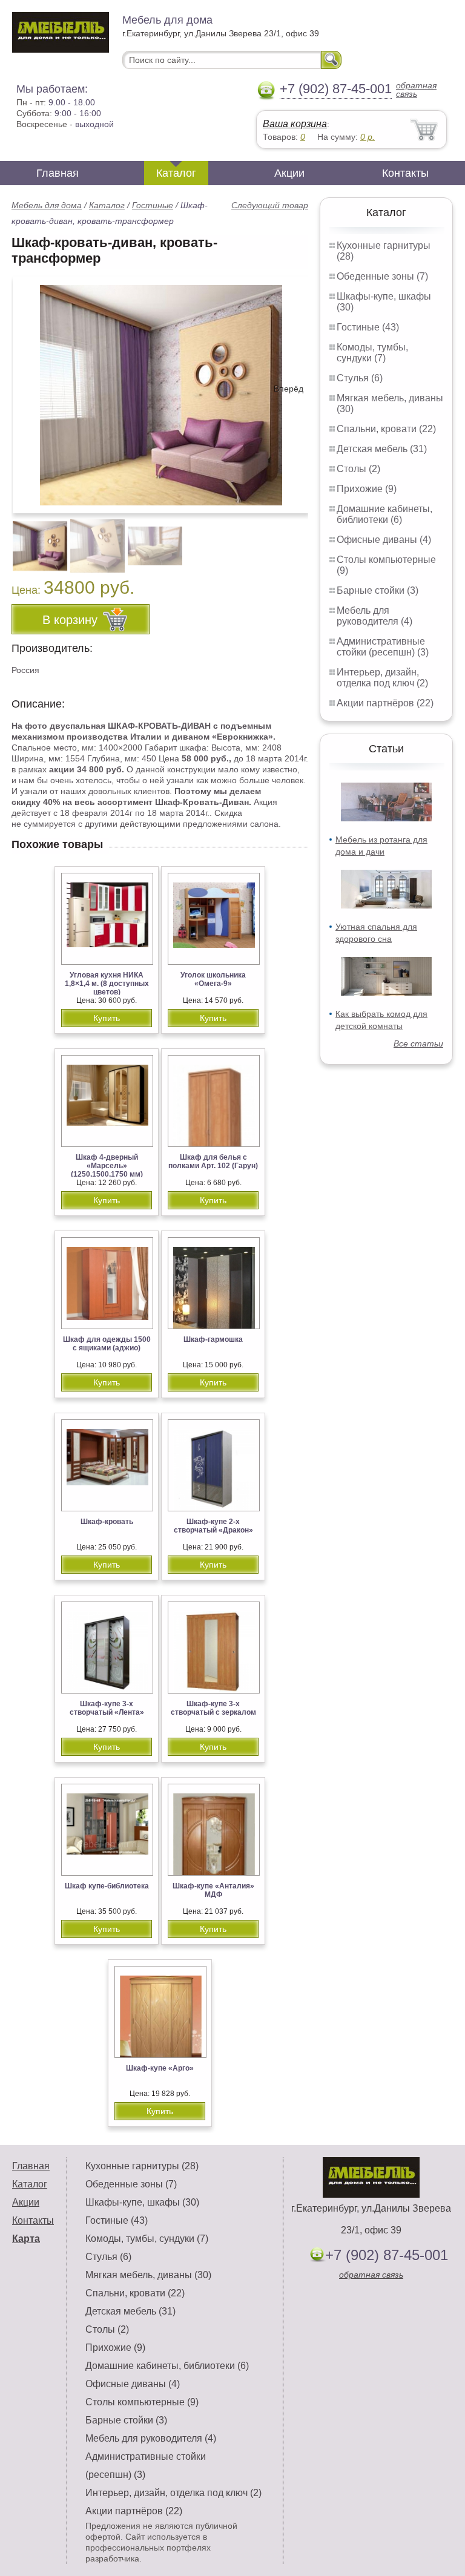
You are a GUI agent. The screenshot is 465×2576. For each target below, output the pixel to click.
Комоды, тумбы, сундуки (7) (372, 353)
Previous (34, 539)
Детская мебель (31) (382, 449)
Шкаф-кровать (107, 1522)
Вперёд (289, 389)
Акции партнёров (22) (385, 703)
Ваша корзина (295, 124)
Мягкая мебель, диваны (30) (148, 2275)
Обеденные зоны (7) (382, 276)
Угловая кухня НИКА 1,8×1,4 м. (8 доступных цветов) (107, 984)
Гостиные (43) (368, 327)
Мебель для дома (47, 205)
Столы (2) (358, 469)
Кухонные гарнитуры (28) (142, 2166)
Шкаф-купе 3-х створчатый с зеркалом (213, 1708)
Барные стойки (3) (378, 590)
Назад (31, 389)
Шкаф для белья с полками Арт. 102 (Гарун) (213, 1161)
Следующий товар (270, 205)
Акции (289, 173)
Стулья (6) (360, 378)
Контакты (405, 173)
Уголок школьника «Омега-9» (213, 979)
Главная (58, 173)
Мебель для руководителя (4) (374, 616)
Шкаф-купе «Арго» (160, 2068)
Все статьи (418, 1043)
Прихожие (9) (367, 489)
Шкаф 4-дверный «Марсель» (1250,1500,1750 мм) (107, 1166)
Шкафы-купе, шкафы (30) (142, 2202)
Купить (107, 1018)
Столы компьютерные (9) (142, 2402)
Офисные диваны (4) (384, 540)
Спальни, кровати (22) (386, 429)
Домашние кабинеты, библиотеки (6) (384, 514)
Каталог (176, 173)
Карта (26, 2239)
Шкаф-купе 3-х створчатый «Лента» (107, 1708)
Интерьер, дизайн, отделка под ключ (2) (382, 678)
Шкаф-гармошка (213, 1339)
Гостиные (153, 205)
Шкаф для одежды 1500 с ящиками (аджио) (107, 1344)
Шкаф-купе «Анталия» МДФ (213, 1890)
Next (295, 539)
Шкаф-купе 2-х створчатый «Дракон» (213, 1526)
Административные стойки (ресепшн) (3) (383, 647)
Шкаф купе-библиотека (107, 1886)
